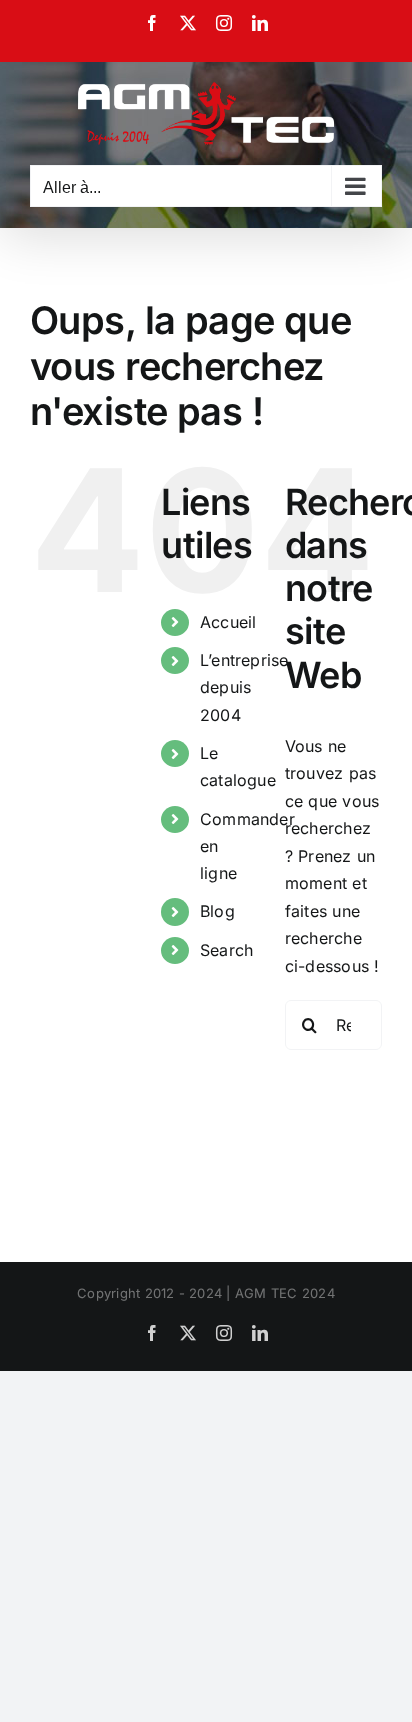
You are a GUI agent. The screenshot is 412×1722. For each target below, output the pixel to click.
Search (226, 950)
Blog (217, 911)
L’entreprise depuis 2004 (244, 687)
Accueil (228, 622)
